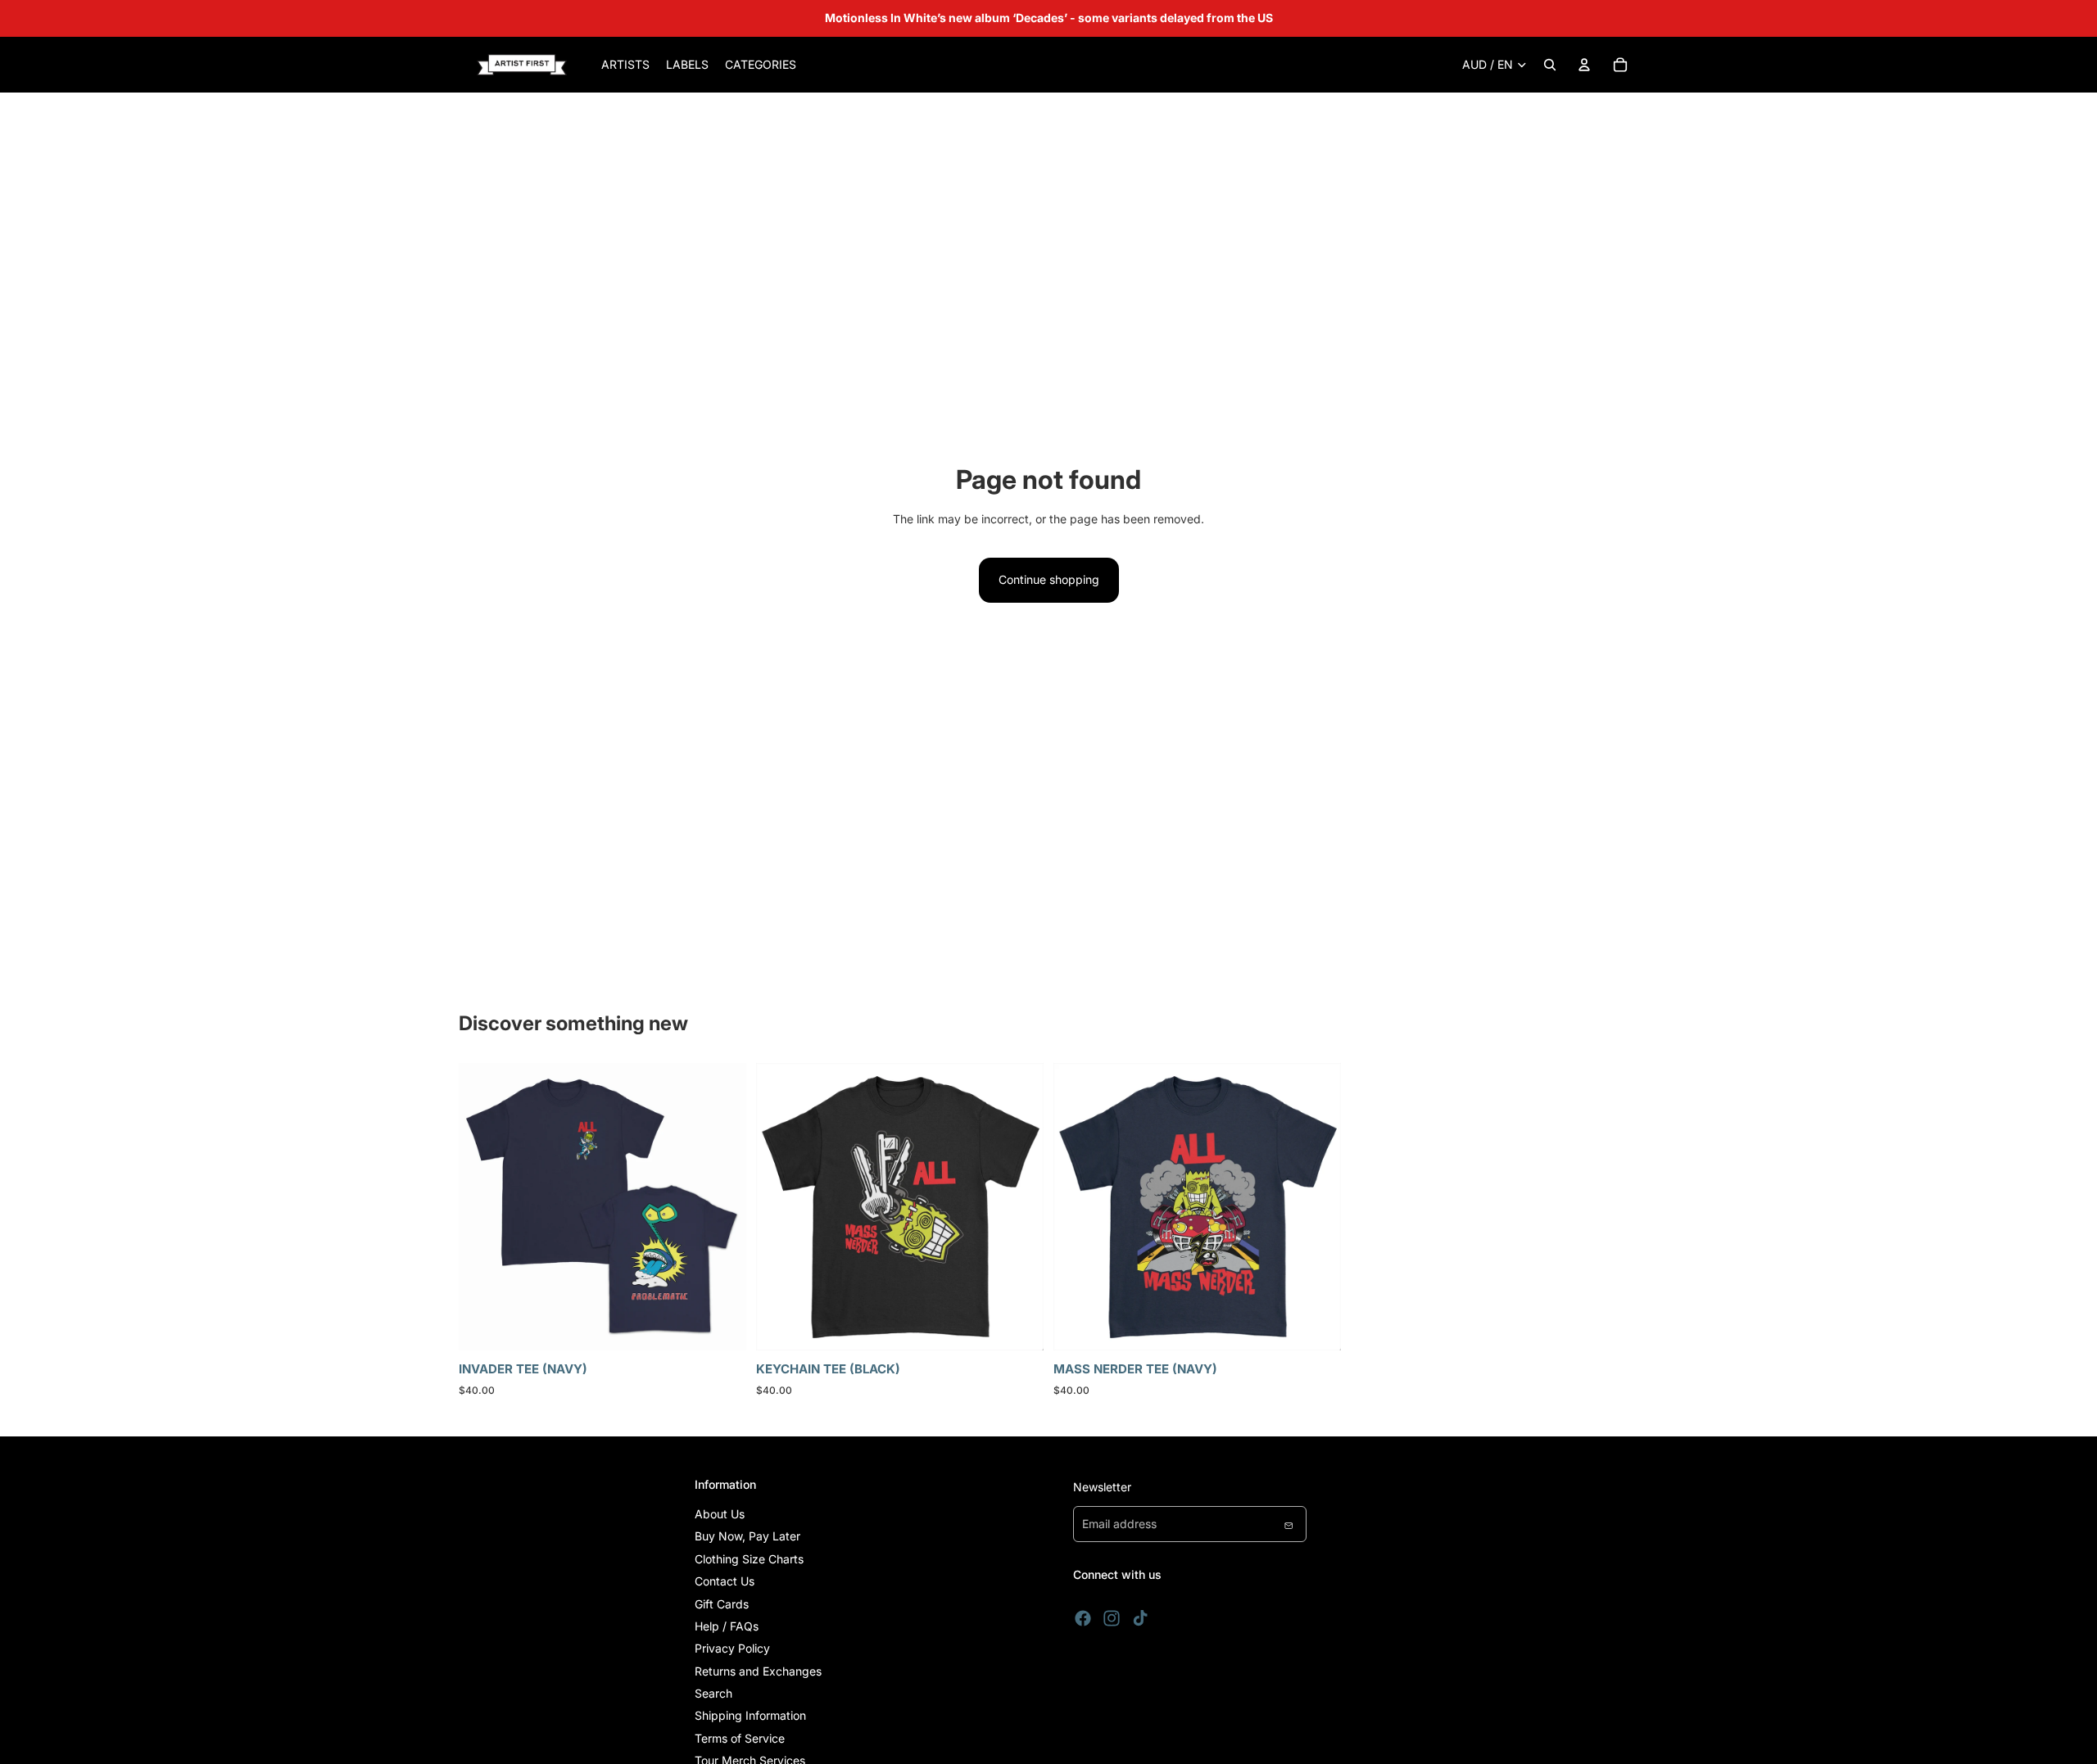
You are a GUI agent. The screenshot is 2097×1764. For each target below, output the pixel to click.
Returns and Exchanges (758, 1671)
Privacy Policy (732, 1648)
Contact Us (725, 1581)
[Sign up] (1289, 1524)
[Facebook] (1083, 1618)
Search (713, 1693)
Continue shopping (1049, 579)
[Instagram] (1112, 1618)
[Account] (1584, 65)
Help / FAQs (727, 1626)
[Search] (1550, 65)
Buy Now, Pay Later (747, 1536)
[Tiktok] (1140, 1618)
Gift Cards (722, 1604)
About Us (720, 1514)
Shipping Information (750, 1715)
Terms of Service (740, 1738)
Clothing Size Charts (749, 1559)
